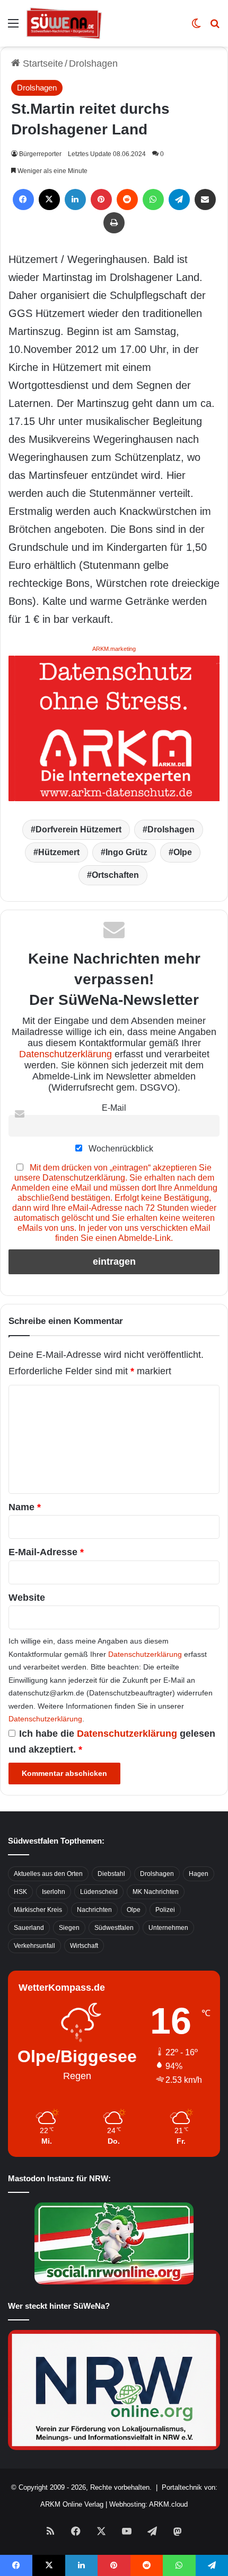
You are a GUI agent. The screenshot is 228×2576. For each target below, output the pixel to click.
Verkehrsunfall (34, 1946)
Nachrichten (94, 1910)
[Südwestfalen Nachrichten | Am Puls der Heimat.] (64, 23)
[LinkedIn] (75, 199)
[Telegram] (179, 199)
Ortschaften (115, 875)
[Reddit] (127, 199)
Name (25, 1507)
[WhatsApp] (153, 199)
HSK (20, 1892)
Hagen (199, 1874)
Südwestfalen (114, 1928)
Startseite (42, 64)
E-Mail (114, 1108)
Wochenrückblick (120, 1148)
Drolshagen (93, 64)
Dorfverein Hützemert (78, 829)
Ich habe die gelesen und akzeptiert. (112, 1741)
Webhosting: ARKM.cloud (148, 2504)
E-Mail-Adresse (46, 1552)
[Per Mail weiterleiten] (205, 199)
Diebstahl (111, 1874)
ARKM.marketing (114, 649)
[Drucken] (114, 223)
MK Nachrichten (156, 1892)
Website (27, 1598)
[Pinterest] (101, 199)
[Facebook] (23, 199)
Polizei (165, 1910)
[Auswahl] (13, 27)
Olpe (183, 852)
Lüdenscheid (99, 1892)
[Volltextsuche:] (215, 27)
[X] (49, 199)
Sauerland (29, 1928)
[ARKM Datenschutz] (114, 728)
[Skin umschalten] (196, 27)
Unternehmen (168, 1928)
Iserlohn (54, 1892)
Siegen (69, 1928)
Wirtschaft (84, 1946)
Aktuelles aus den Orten (48, 1874)
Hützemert (59, 852)
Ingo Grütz (126, 852)
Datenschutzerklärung (65, 1054)
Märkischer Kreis (38, 1910)
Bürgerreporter (40, 154)
